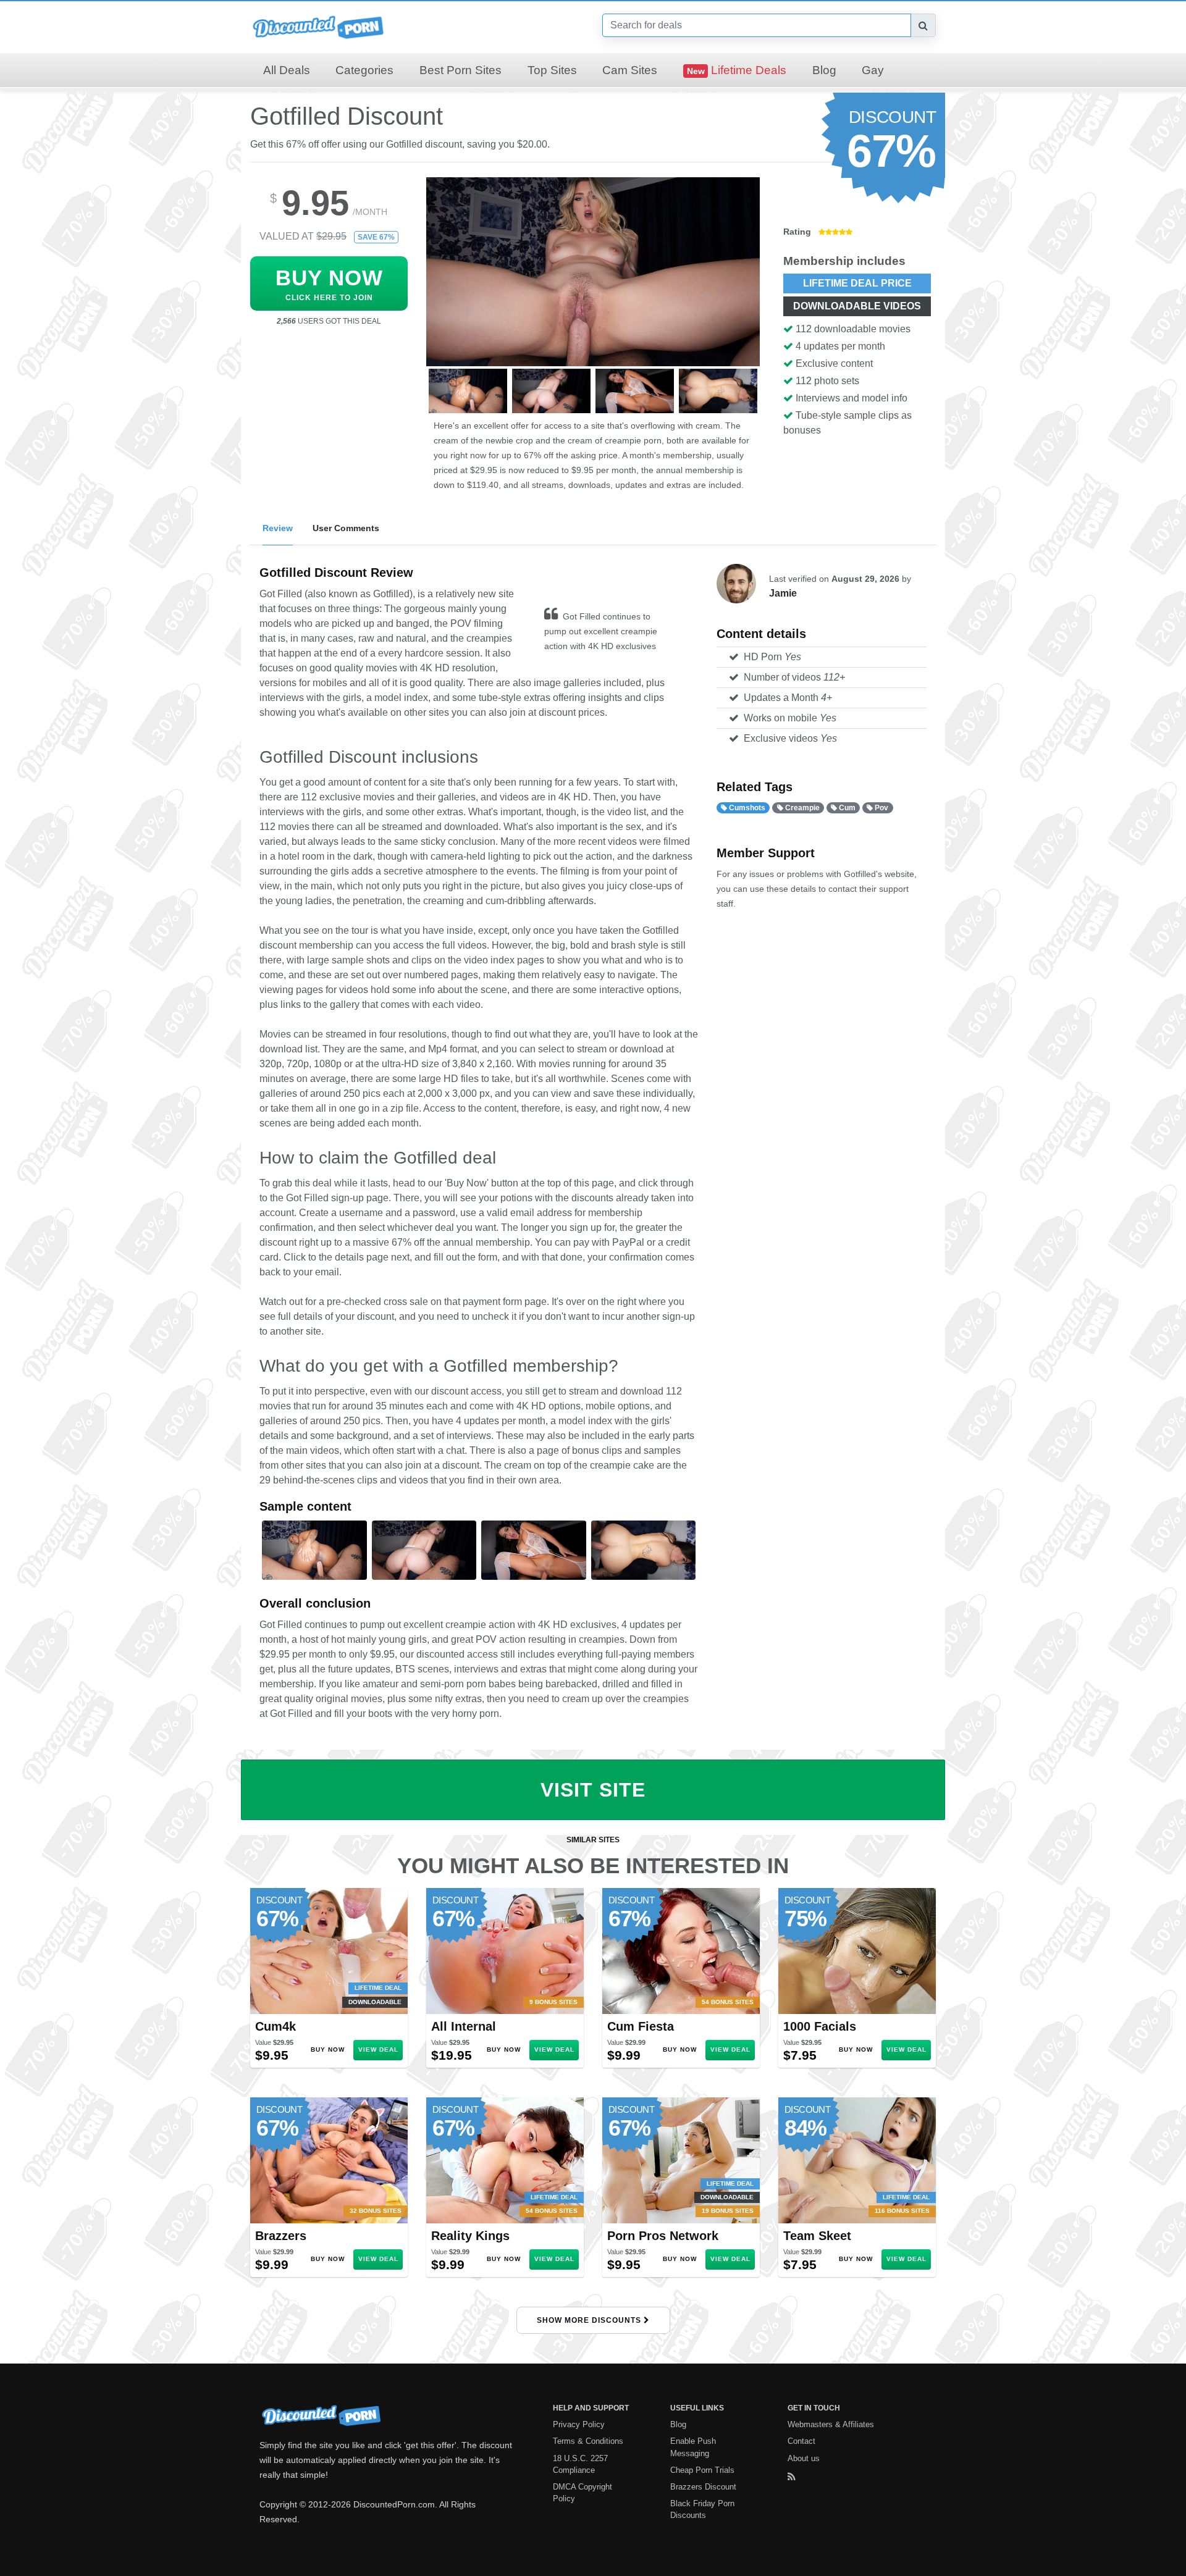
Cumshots (746, 808)
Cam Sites (630, 70)
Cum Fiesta (641, 2026)
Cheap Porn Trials (702, 2470)
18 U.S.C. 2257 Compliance (580, 2464)
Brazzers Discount (703, 2487)
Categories (364, 70)
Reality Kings (470, 2236)
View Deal (378, 2049)
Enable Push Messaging (693, 2447)
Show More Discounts (590, 2320)
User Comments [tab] (346, 528)
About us (804, 2458)
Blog (824, 70)
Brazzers (281, 2236)
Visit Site (593, 1790)
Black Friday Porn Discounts (702, 2509)
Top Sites (552, 70)
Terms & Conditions (588, 2441)
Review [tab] (278, 528)
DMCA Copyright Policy (582, 2493)
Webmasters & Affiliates (831, 2424)
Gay (873, 70)
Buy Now (328, 2049)
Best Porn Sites (461, 70)
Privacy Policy (579, 2424)
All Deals (287, 70)
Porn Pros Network (663, 2236)
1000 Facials (820, 2026)
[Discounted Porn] (318, 26)
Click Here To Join (329, 284)
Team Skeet (817, 2236)
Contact (801, 2441)
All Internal (464, 2026)
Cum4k (275, 2026)
